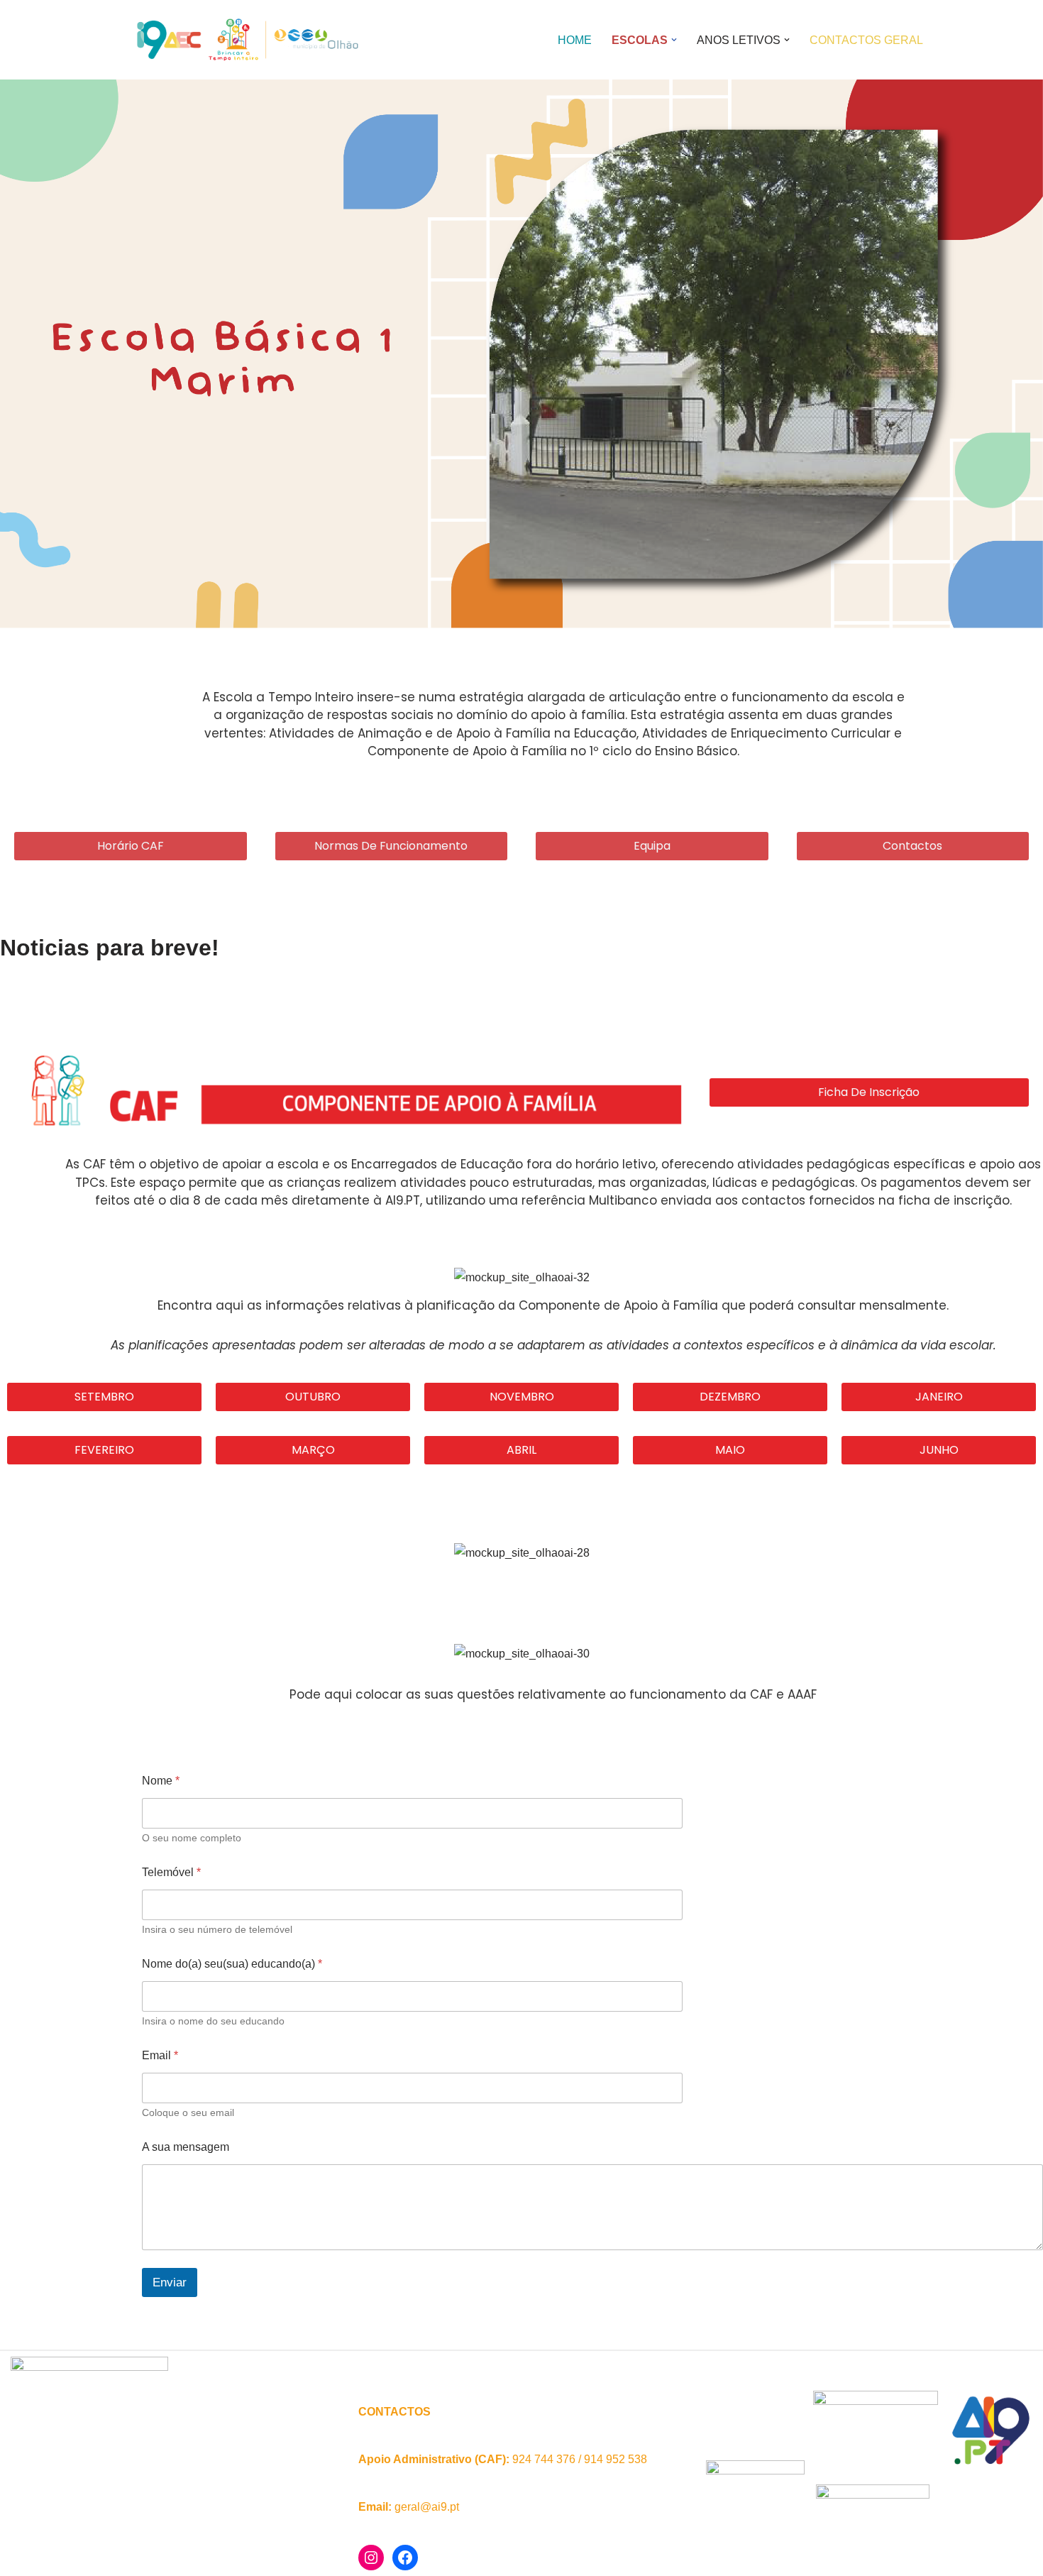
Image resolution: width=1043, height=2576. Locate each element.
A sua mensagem (186, 2147)
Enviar (170, 2282)
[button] (674, 40)
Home (575, 40)
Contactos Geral (866, 40)
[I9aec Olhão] (245, 40)
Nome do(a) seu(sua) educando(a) (232, 1964)
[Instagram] (371, 2558)
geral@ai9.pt (427, 2507)
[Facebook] (405, 2558)
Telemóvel (171, 1872)
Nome (161, 1781)
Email (160, 2055)
